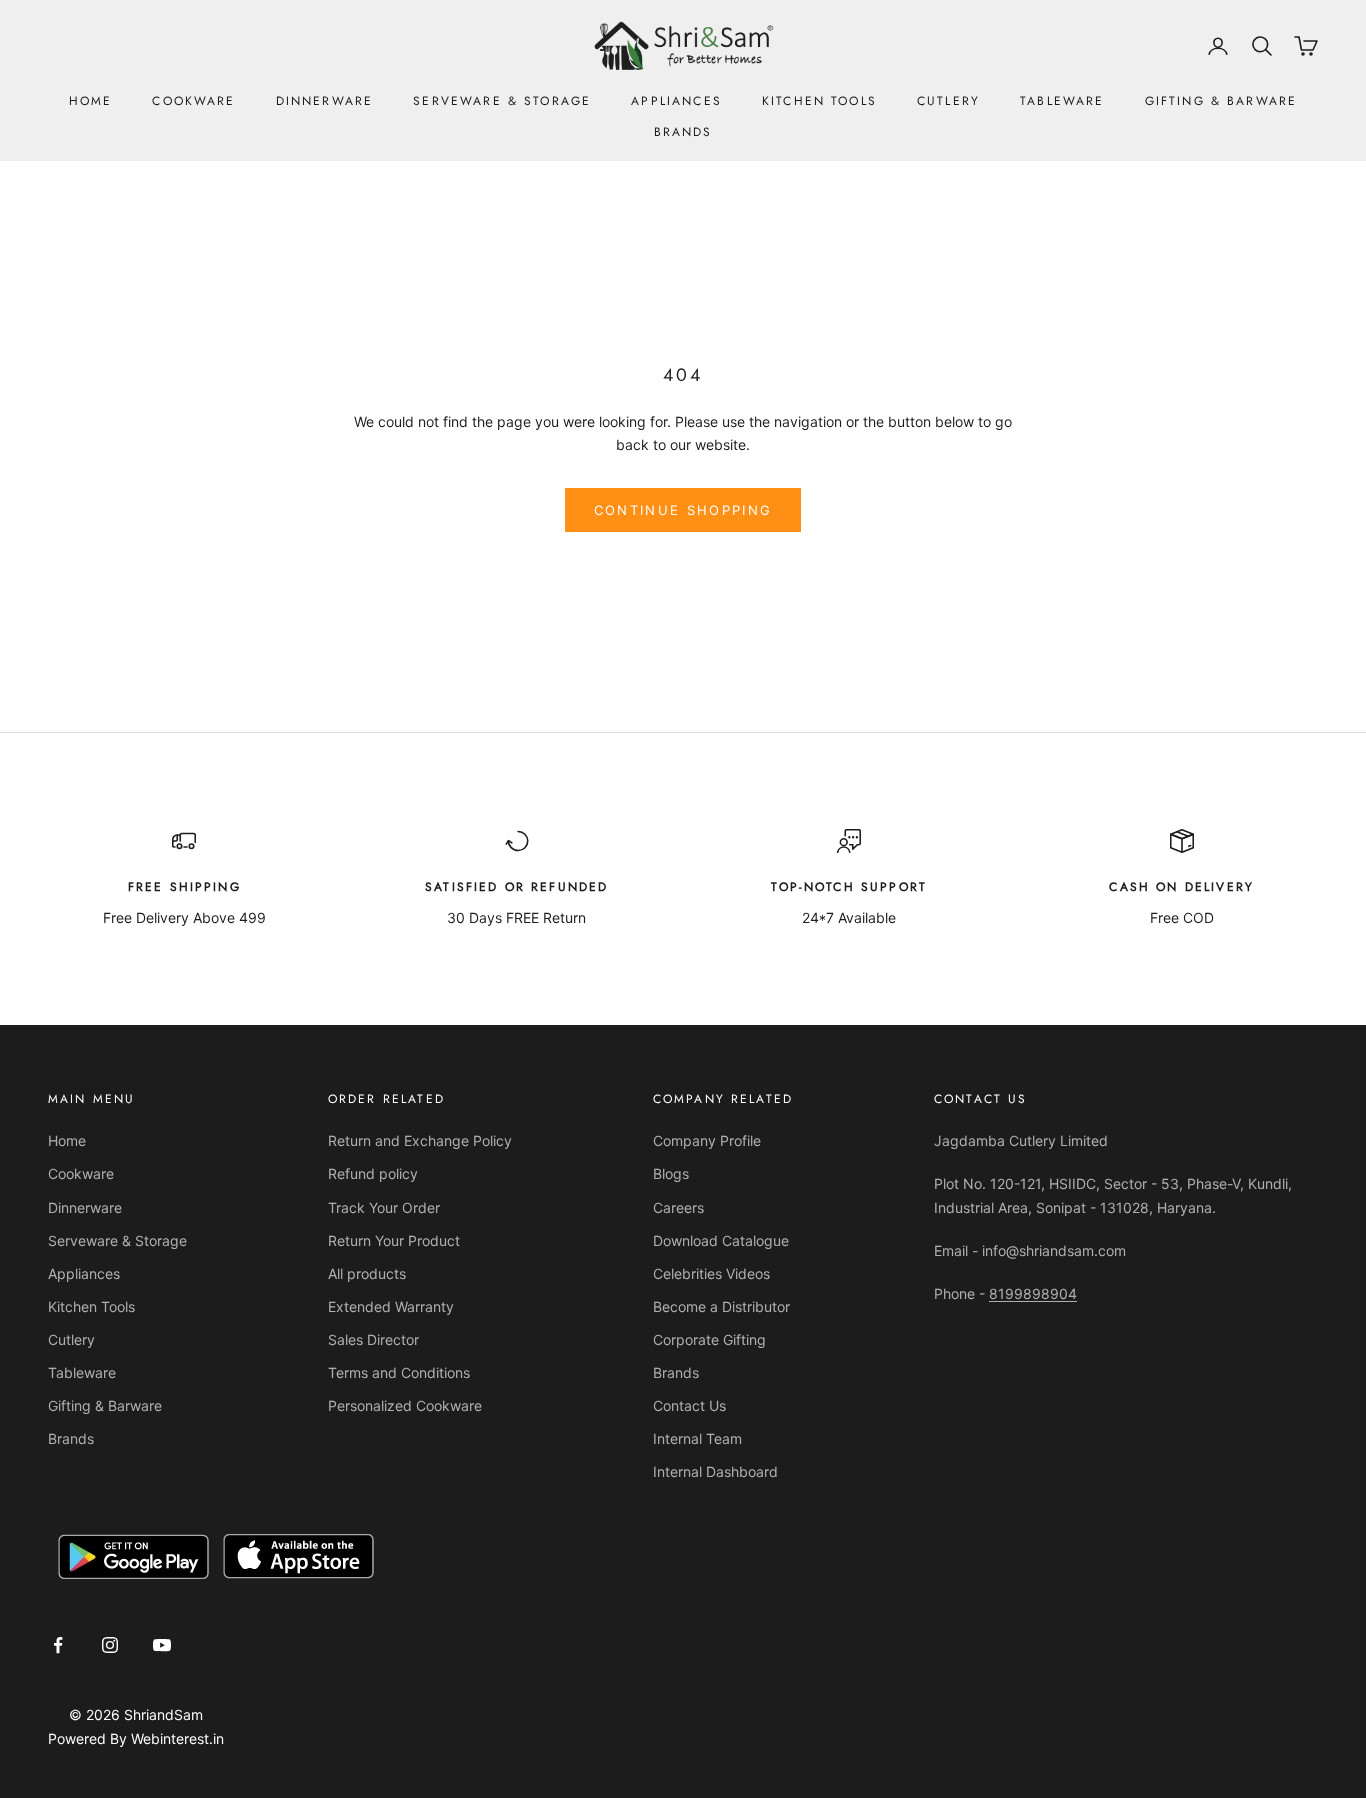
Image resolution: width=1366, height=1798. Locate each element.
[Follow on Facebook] (58, 1645)
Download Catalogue (721, 1240)
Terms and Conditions (399, 1372)
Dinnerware (325, 101)
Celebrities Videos (711, 1273)
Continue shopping (683, 510)
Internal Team (697, 1438)
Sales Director (373, 1339)
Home (91, 101)
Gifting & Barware (1221, 101)
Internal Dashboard (715, 1471)
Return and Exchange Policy (420, 1140)
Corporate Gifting (709, 1339)
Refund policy (373, 1173)
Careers (678, 1207)
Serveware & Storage (502, 101)
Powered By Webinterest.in (136, 1738)
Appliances (676, 101)
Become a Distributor (721, 1306)
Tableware (1062, 101)
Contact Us (689, 1405)
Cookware (193, 101)
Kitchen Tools (819, 101)
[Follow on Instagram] (110, 1645)
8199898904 (1033, 1293)
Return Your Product (394, 1240)
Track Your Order (384, 1207)
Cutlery (948, 101)
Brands (683, 132)
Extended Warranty (391, 1306)
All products (367, 1273)
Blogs (671, 1173)
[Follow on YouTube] (162, 1645)
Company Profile (707, 1140)
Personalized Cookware (405, 1405)
